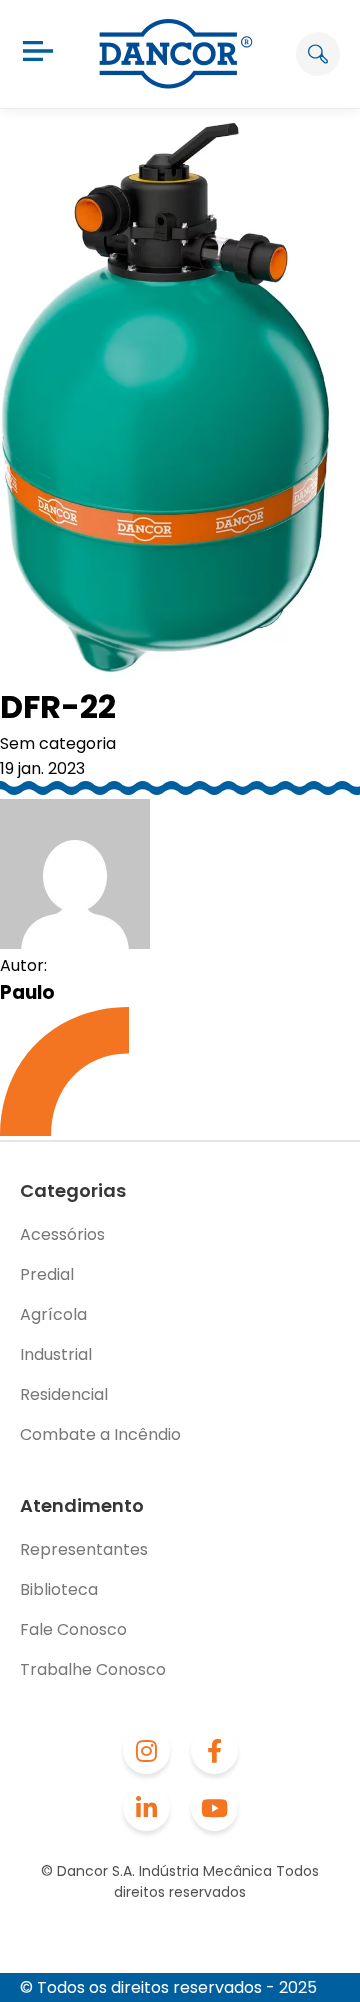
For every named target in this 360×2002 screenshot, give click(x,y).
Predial (47, 1274)
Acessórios (62, 1234)
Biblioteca (59, 1589)
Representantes (84, 1549)
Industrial (56, 1354)
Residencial (64, 1394)
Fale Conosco (73, 1629)
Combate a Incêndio (100, 1434)
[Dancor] (176, 54)
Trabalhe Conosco (93, 1669)
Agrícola (53, 1314)
